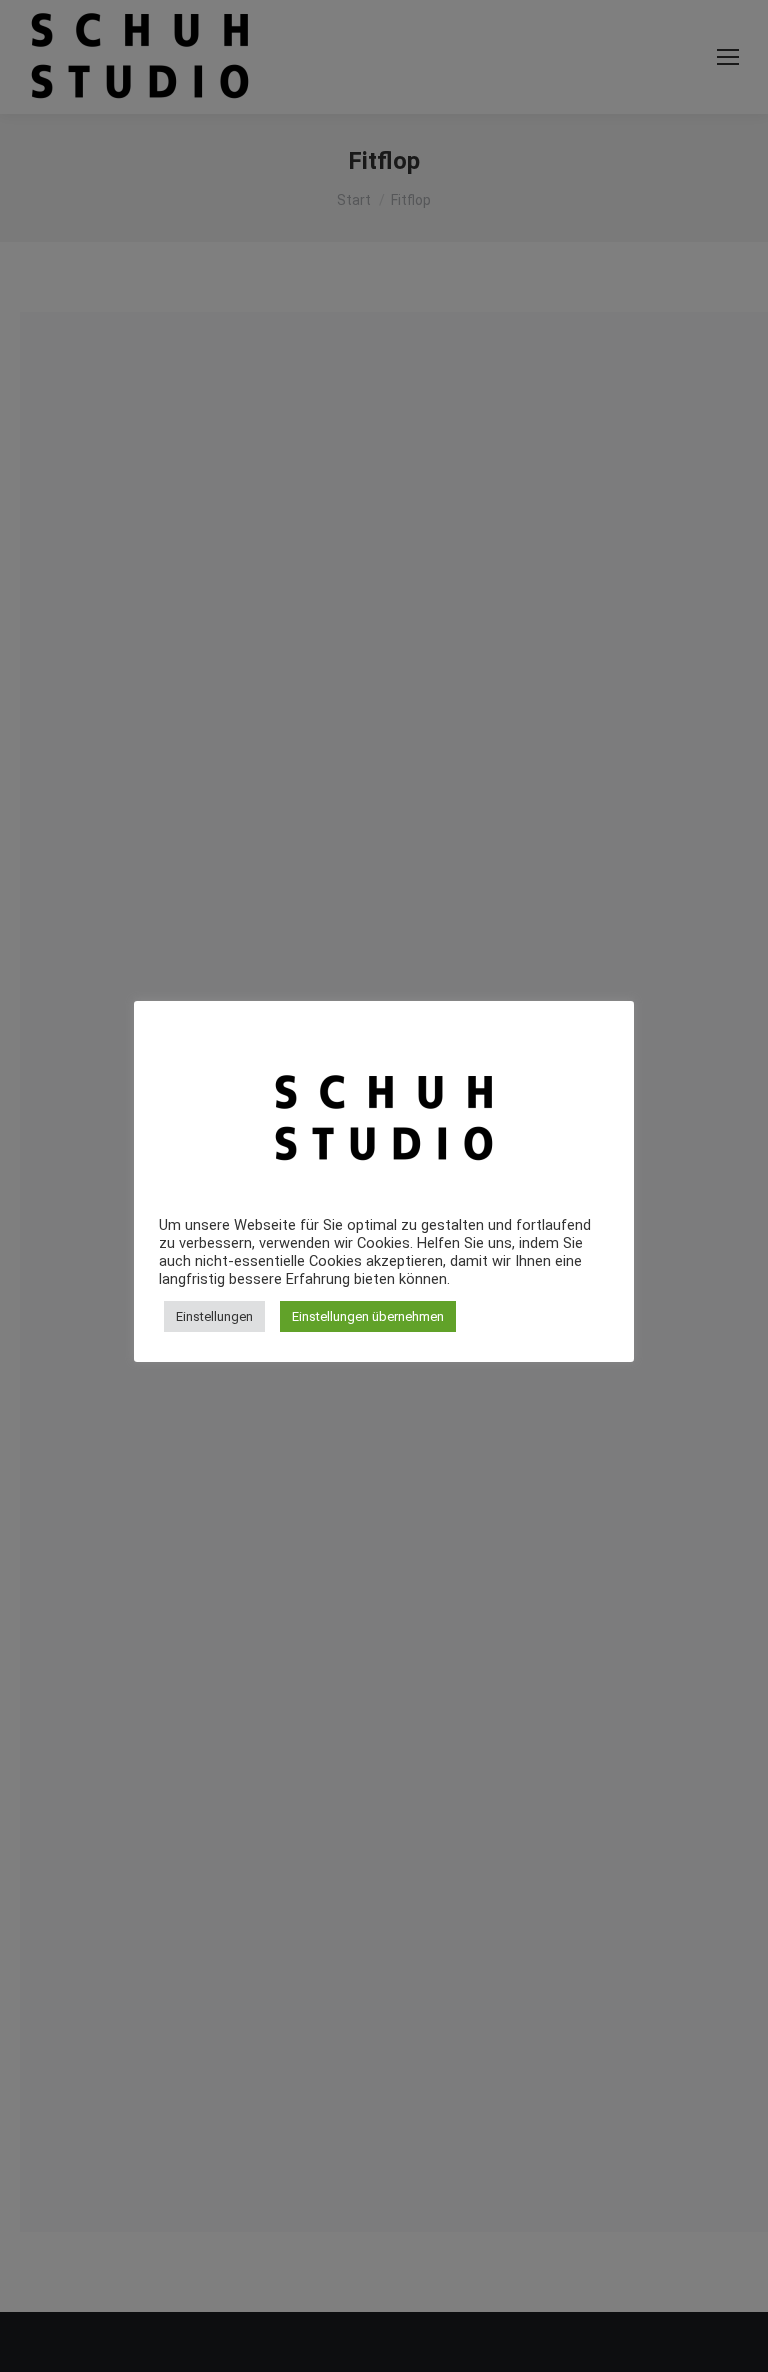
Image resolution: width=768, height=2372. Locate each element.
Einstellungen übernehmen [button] (368, 1316)
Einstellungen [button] (214, 1316)
